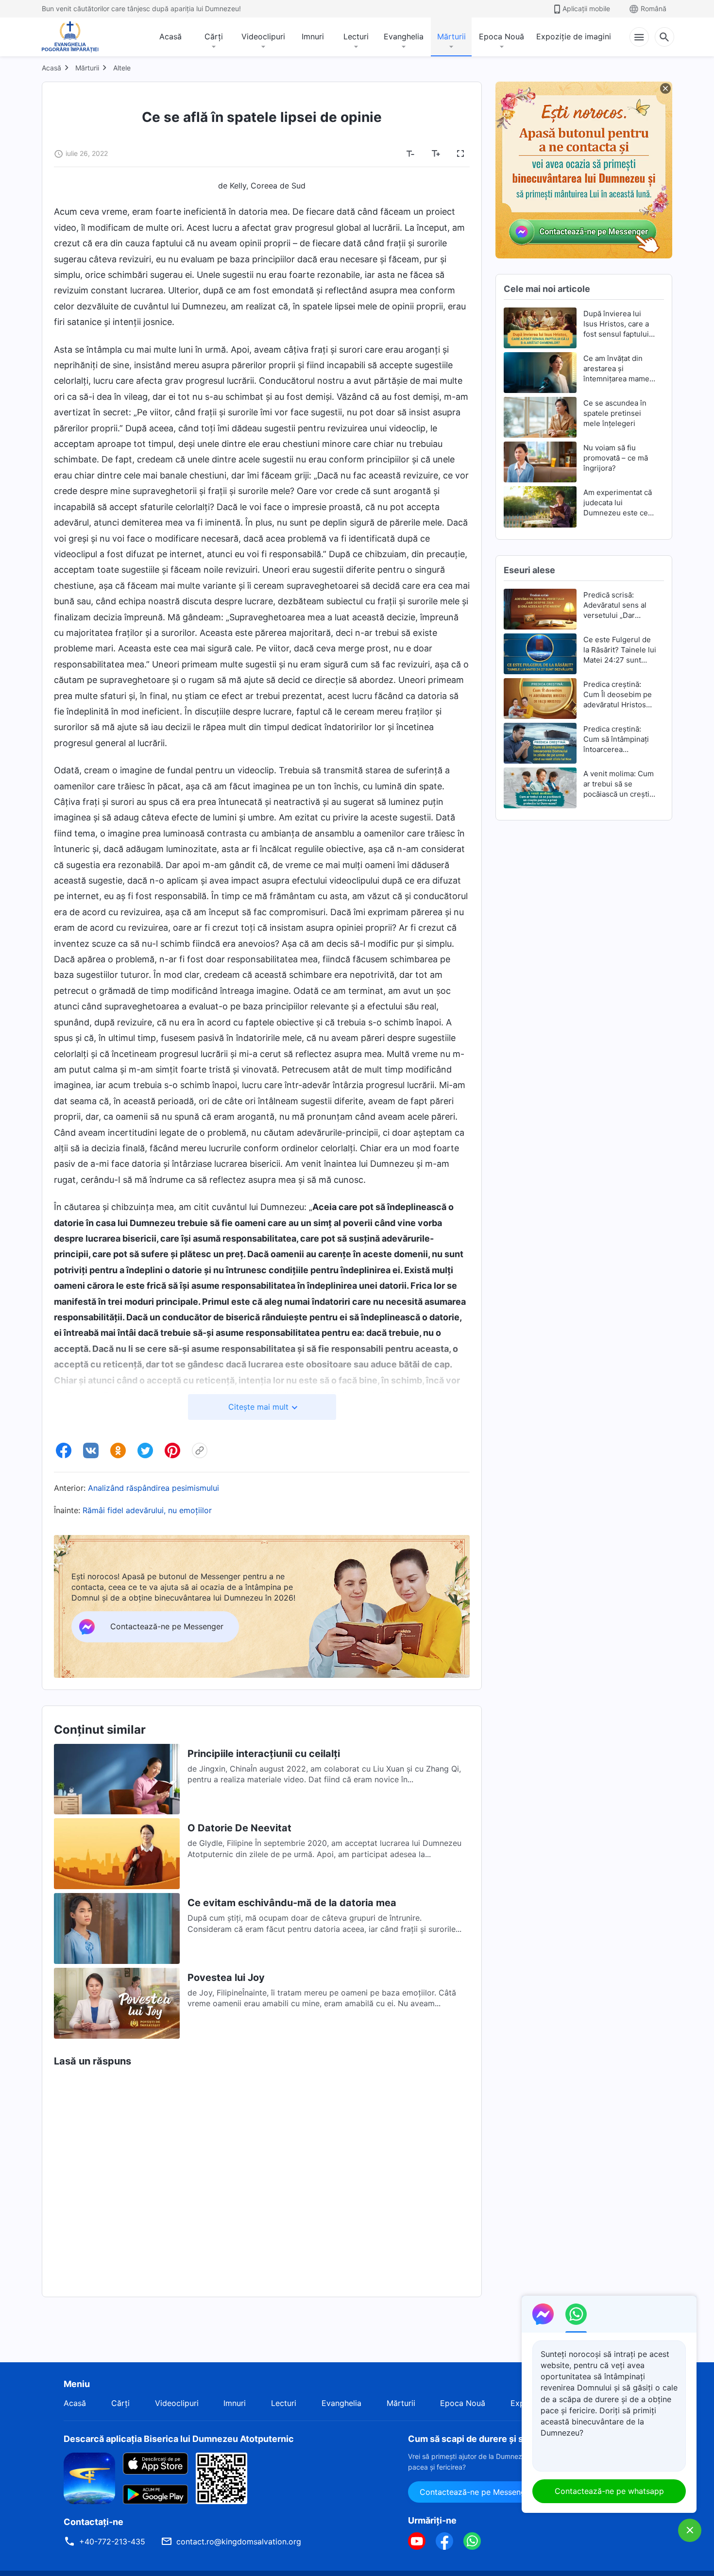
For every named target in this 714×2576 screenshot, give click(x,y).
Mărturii (451, 36)
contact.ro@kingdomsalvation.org (239, 2542)
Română (654, 9)
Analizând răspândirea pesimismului (153, 1488)
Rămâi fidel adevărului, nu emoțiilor (147, 1510)
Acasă (170, 36)
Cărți (214, 36)
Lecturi (356, 36)
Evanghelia (404, 36)
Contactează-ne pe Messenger (476, 2492)
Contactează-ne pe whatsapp (609, 2491)
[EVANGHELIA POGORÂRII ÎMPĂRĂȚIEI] (70, 37)
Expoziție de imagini (574, 36)
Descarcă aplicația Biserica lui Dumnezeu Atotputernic (179, 2439)
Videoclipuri (263, 36)
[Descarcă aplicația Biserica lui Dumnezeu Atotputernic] (89, 2477)
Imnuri (313, 36)
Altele (122, 68)
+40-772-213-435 (112, 2542)
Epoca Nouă (501, 36)
